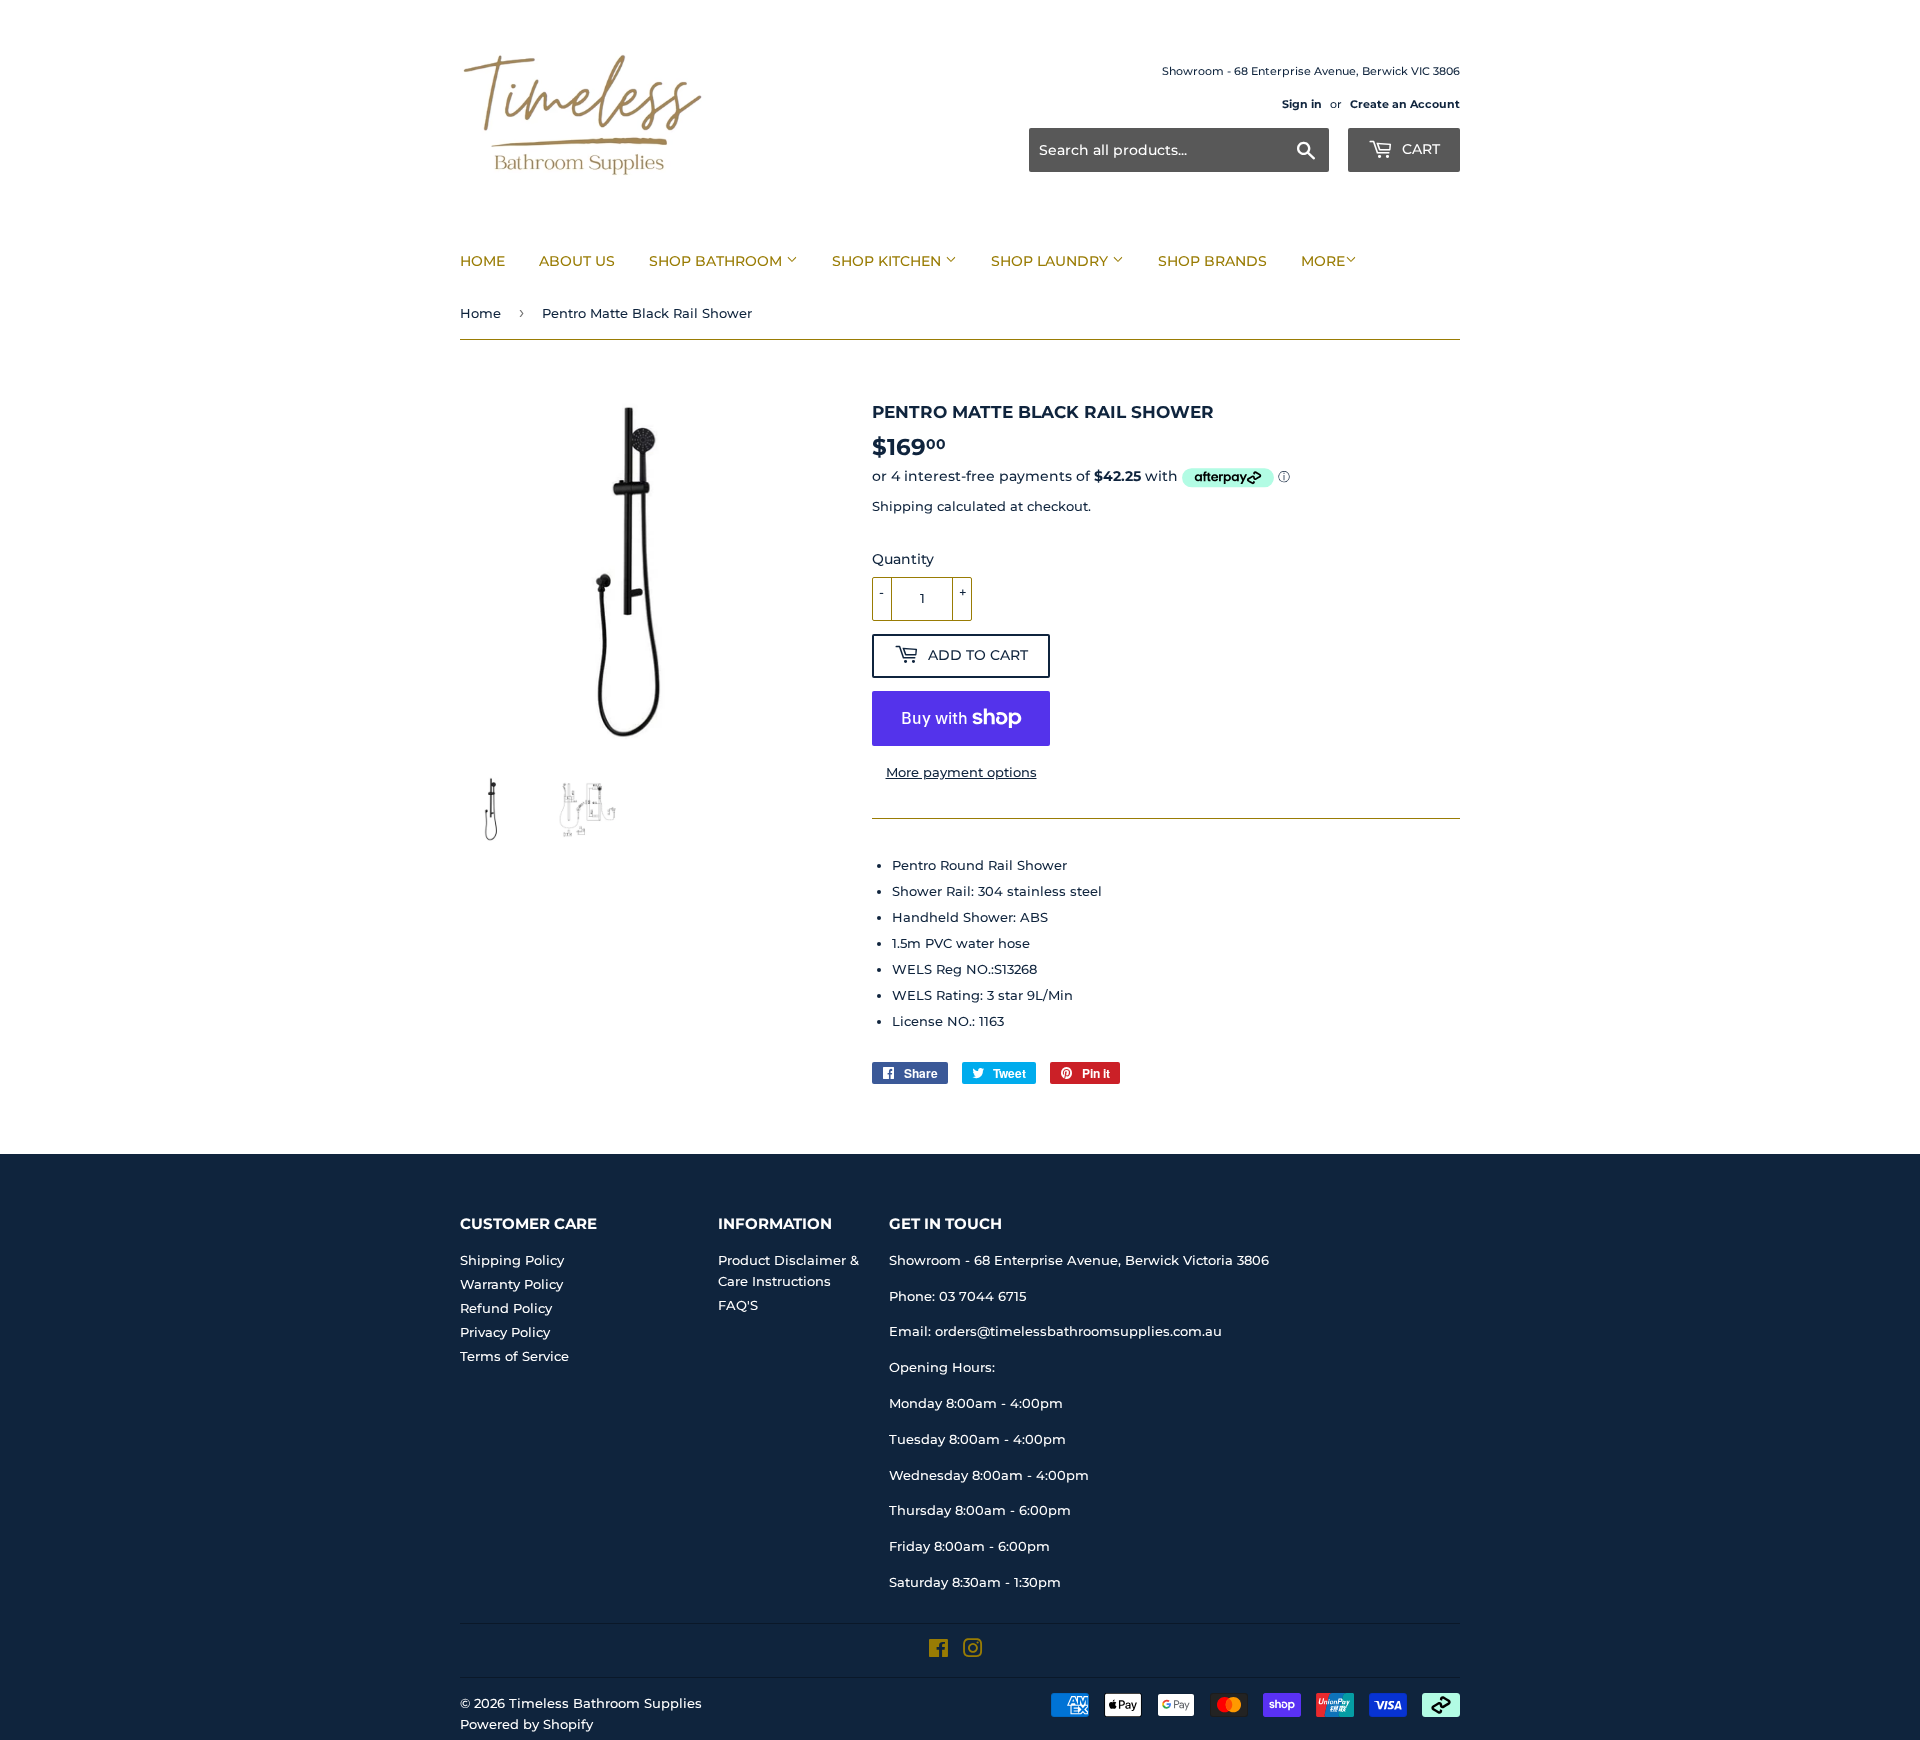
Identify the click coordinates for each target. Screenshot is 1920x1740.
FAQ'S (738, 1305)
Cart (1419, 149)
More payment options (961, 772)
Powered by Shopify (526, 1724)
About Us (577, 261)
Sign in (1302, 104)
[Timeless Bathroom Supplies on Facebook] (938, 1651)
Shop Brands (1212, 261)
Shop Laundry (1051, 261)
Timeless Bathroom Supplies (605, 1703)
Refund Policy (506, 1308)
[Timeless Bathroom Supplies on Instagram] (973, 1651)
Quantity (903, 559)
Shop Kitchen (888, 261)
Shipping (902, 506)
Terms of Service (514, 1356)
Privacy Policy (505, 1332)
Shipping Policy (512, 1260)
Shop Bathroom (717, 261)
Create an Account (1405, 104)
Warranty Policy (511, 1284)
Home (482, 261)
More (1323, 261)
